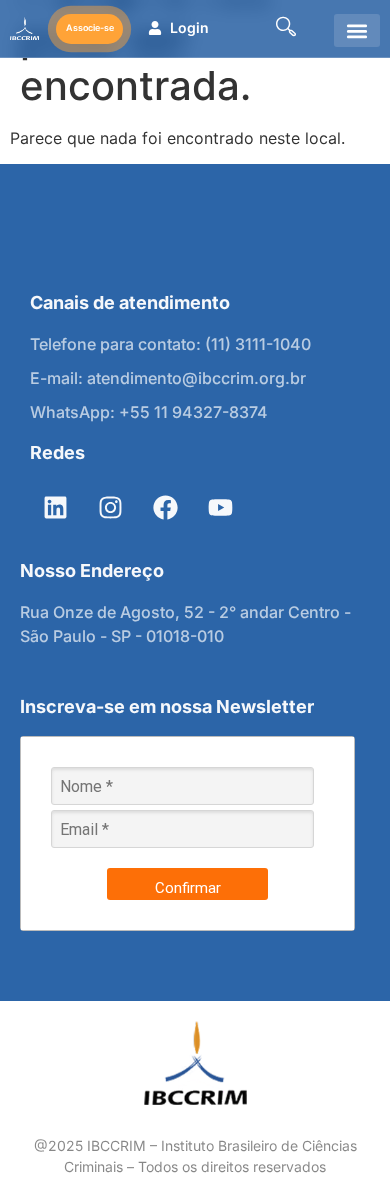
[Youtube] (220, 507)
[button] (357, 30)
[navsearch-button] (286, 28)
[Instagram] (110, 507)
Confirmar (188, 888)
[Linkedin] (55, 507)
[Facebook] (165, 507)
